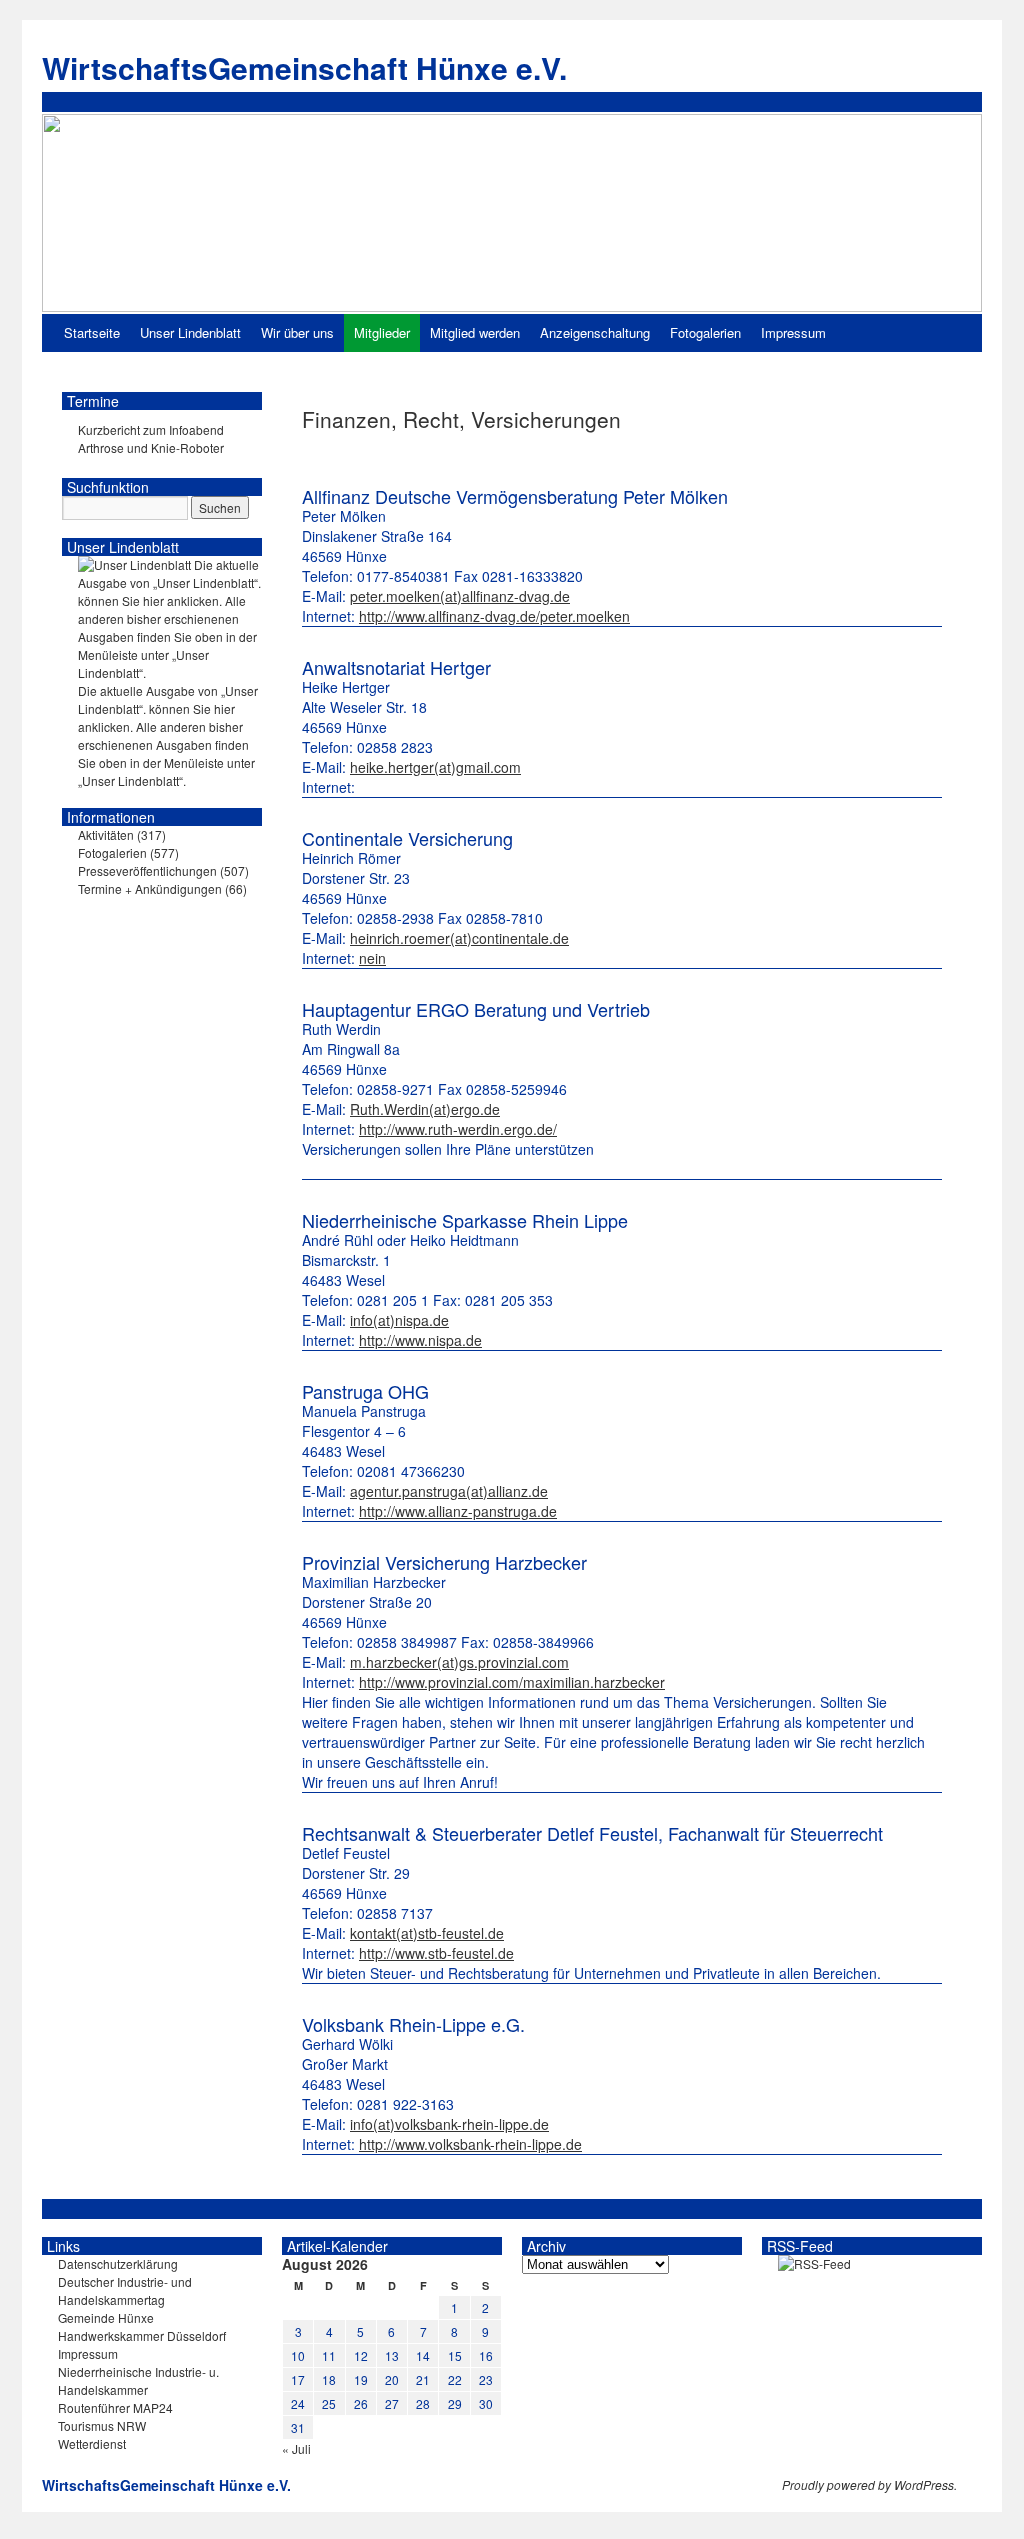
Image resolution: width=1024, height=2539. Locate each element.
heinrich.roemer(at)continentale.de (459, 938)
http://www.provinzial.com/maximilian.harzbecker (512, 1682)
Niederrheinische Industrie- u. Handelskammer (138, 2380)
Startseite (92, 332)
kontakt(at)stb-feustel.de (427, 1933)
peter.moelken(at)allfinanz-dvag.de (460, 596)
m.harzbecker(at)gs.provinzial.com (459, 1662)
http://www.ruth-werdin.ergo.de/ (458, 1129)
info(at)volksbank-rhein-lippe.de (449, 2124)
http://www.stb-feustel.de (436, 1953)
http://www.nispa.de (420, 1340)
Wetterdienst (92, 2443)
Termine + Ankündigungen (150, 888)
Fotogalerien (705, 332)
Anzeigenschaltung (595, 332)
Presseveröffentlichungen (147, 870)
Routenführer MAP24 (115, 2407)
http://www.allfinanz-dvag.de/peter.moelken (494, 616)
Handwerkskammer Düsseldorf (142, 2335)
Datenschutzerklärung (118, 2263)
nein (372, 958)
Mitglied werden (475, 332)
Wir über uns (297, 332)
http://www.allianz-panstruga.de (458, 1511)
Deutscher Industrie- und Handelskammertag (125, 2290)
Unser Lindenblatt (190, 332)
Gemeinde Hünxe (106, 2317)
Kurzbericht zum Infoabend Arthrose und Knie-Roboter (151, 438)
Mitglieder (382, 332)
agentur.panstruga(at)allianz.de (449, 1491)
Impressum (793, 332)
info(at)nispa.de (399, 1320)
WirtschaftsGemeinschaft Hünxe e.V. (304, 67)
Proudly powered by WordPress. (869, 2485)
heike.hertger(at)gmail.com (435, 767)
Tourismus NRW (102, 2425)
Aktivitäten (106, 834)
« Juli (296, 2448)
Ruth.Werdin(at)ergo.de (425, 1109)
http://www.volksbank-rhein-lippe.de (470, 2144)
